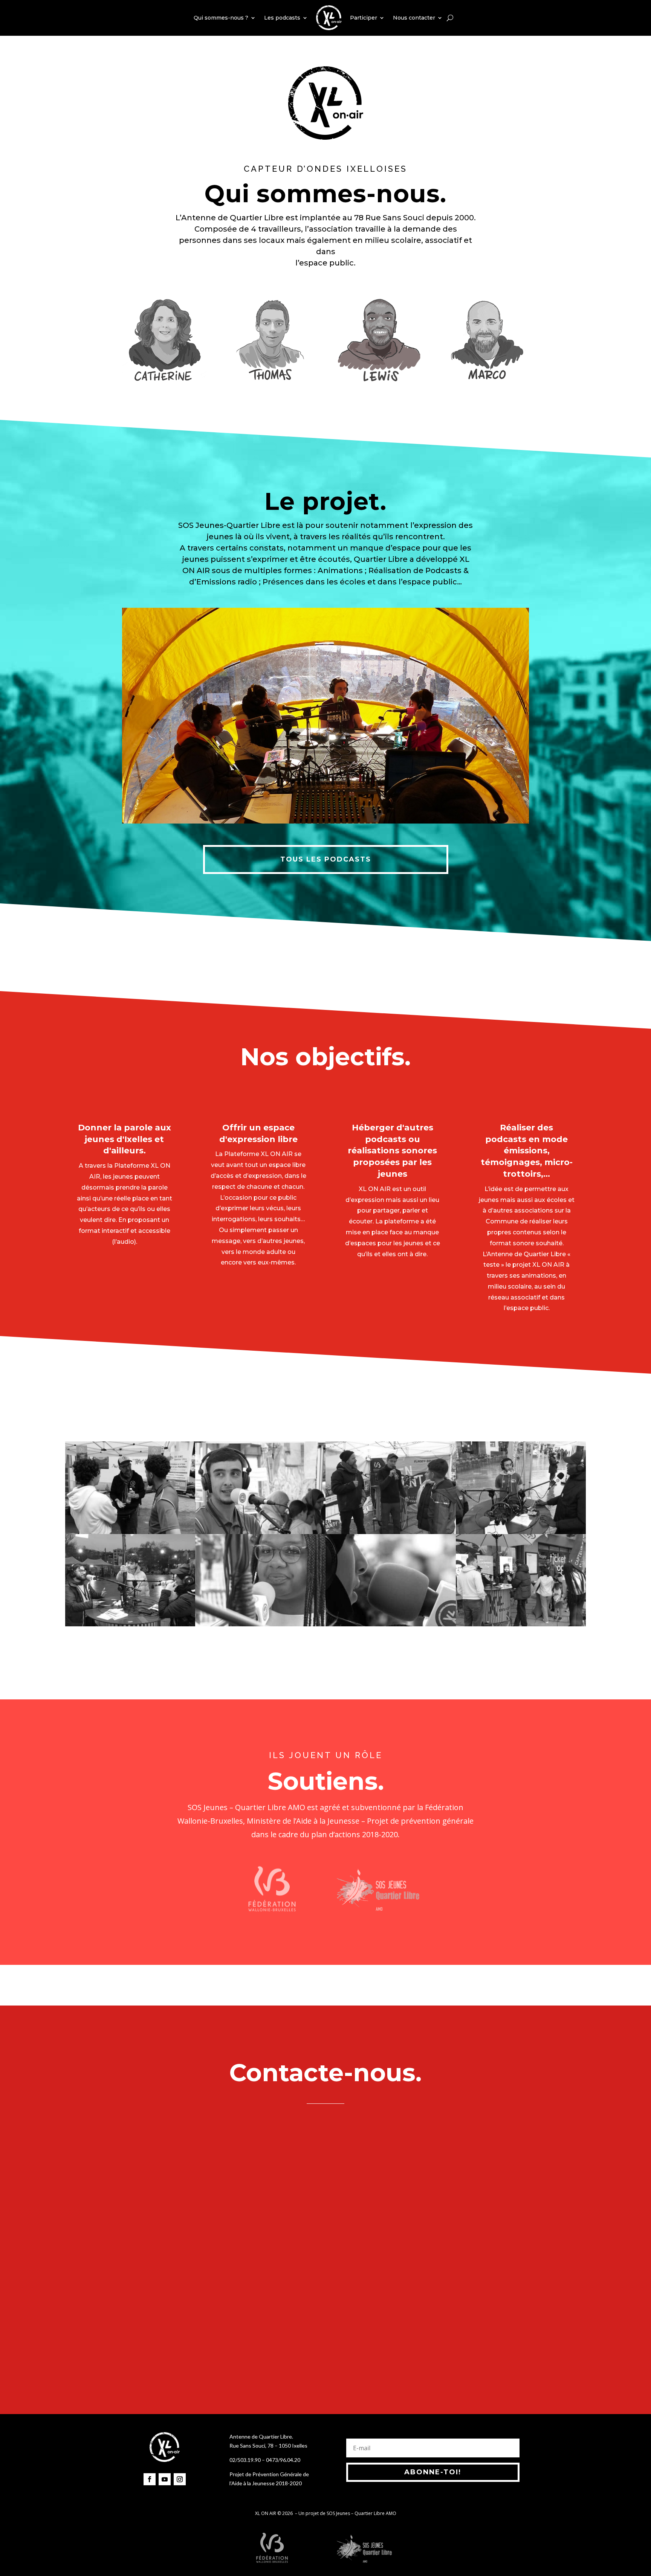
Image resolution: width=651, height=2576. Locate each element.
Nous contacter (414, 18)
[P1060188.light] (260, 1624)
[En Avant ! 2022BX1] (391, 1532)
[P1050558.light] (130, 1532)
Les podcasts (282, 18)
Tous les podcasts (326, 859)
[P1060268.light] (130, 1624)
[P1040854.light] (521, 1532)
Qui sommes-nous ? (221, 18)
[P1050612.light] (260, 1532)
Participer (364, 18)
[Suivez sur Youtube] (165, 2479)
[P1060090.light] (391, 1624)
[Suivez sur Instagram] (180, 2479)
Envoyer (445, 2352)
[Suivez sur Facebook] (150, 2479)
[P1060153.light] (521, 1624)
